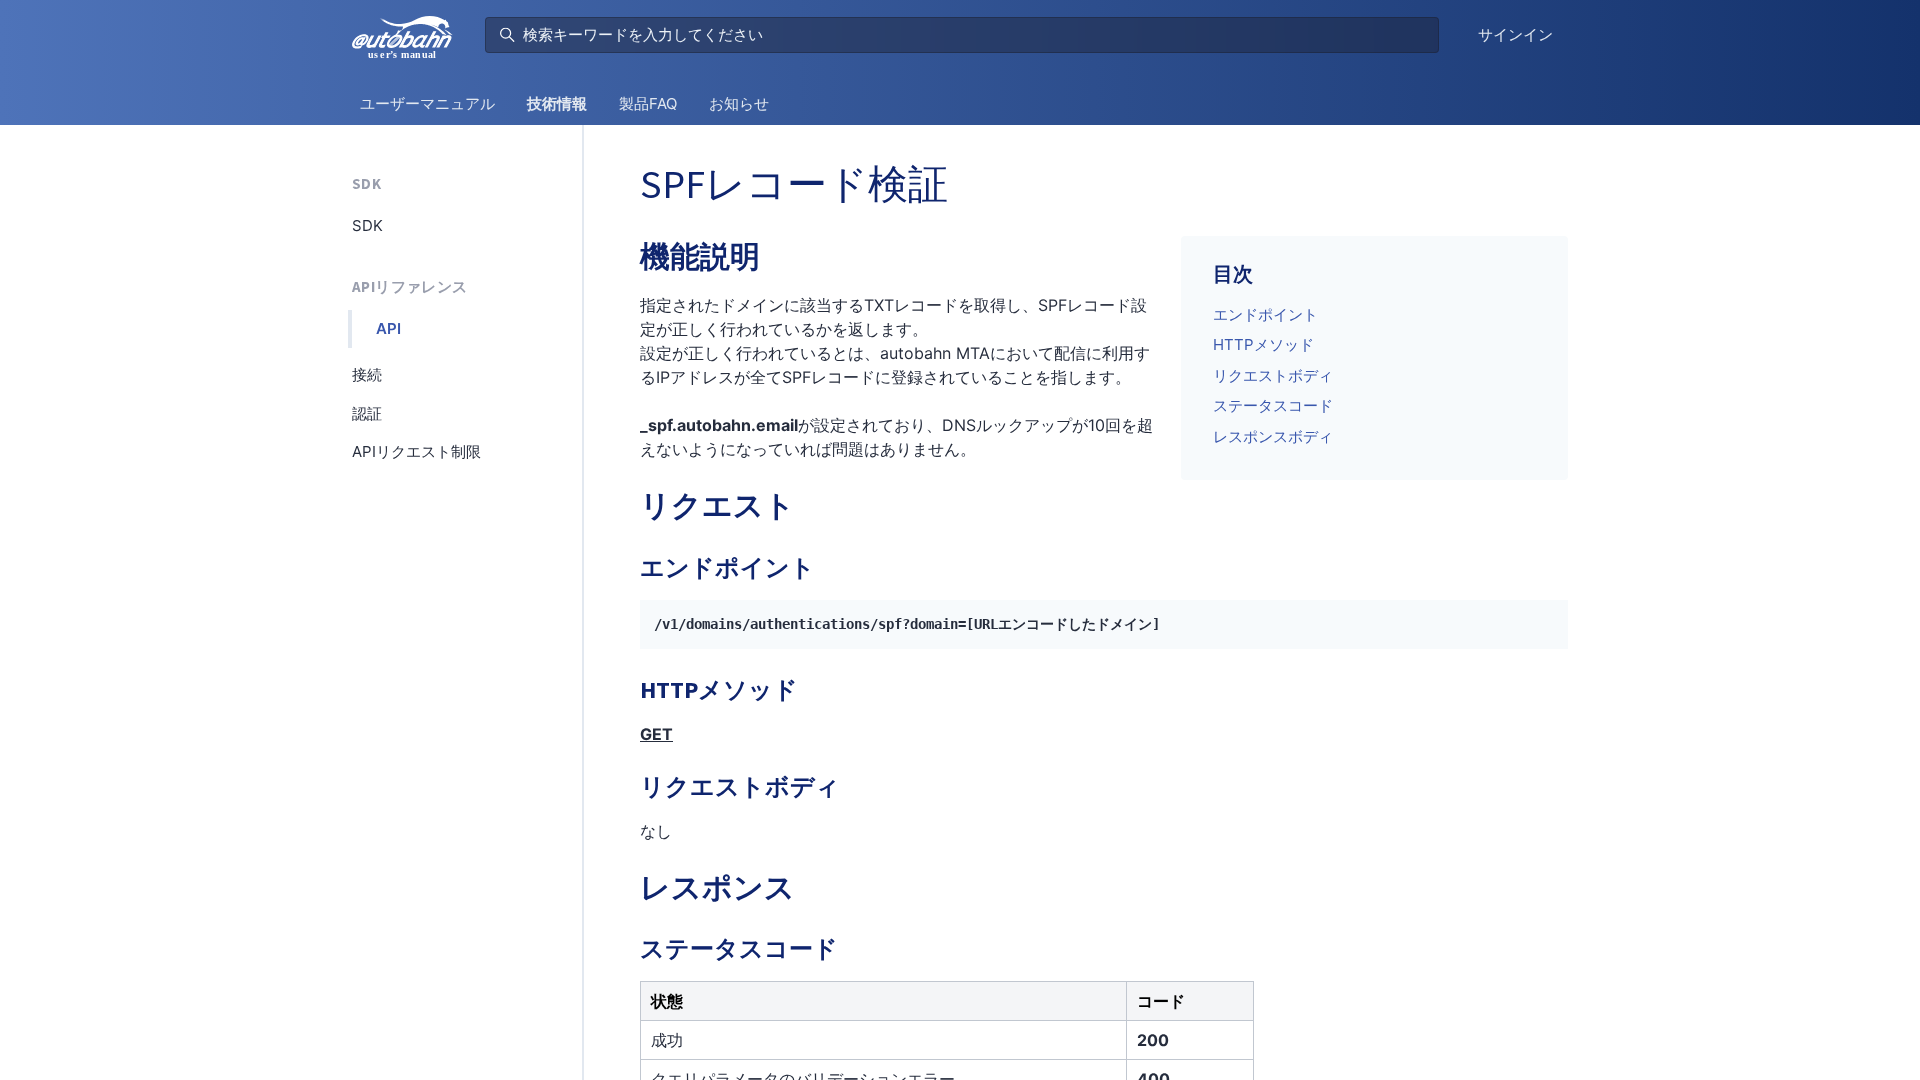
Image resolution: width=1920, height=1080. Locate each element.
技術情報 (557, 103)
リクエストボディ (1273, 375)
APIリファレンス (409, 286)
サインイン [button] (1515, 34)
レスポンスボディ (1273, 436)
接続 (367, 374)
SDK (366, 183)
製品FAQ (648, 103)
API (388, 328)
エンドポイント (1265, 314)
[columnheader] (884, 1000)
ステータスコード (1273, 405)
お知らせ (739, 103)
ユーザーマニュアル (427, 103)
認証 (367, 413)
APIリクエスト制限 (416, 451)
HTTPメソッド (1263, 344)
